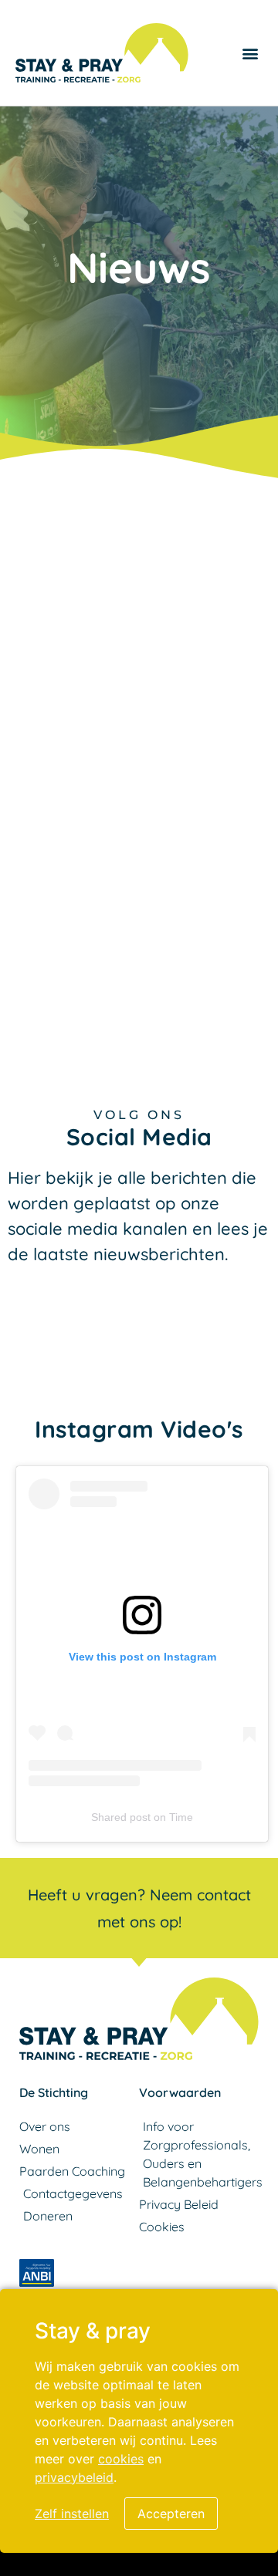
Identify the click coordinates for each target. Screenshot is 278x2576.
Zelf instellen (72, 2514)
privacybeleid (74, 2477)
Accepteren (171, 2514)
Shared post (121, 1817)
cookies (121, 2459)
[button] (250, 53)
